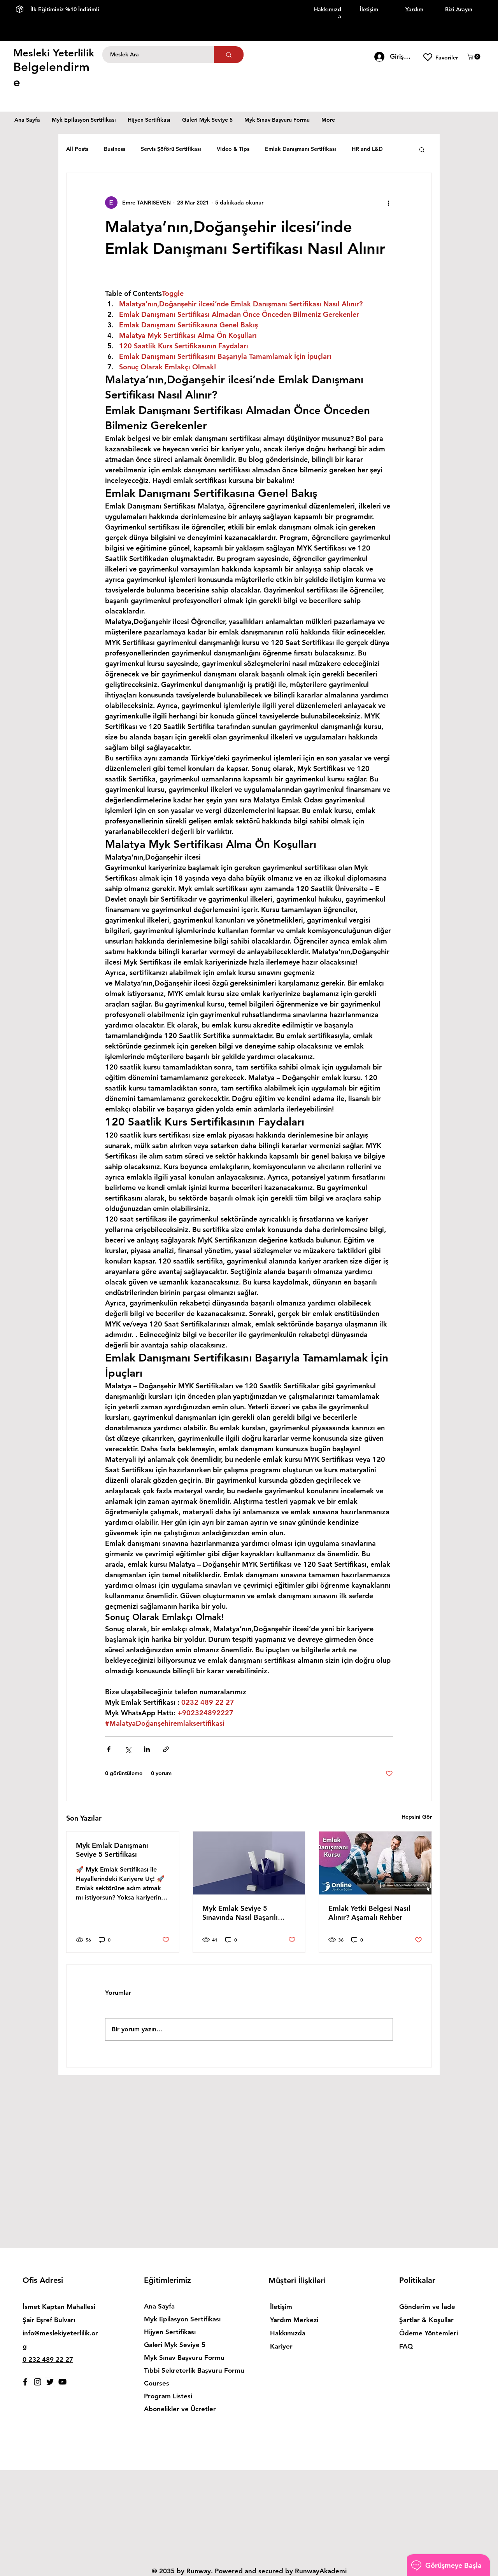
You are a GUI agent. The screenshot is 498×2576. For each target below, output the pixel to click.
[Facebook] (25, 2382)
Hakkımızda (288, 2333)
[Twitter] (50, 2382)
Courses (157, 2383)
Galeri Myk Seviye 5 (175, 2345)
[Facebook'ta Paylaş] (109, 1749)
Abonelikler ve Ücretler (180, 2409)
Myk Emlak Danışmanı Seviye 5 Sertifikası (112, 1850)
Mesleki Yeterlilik (54, 53)
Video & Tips (233, 149)
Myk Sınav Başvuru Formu (184, 2358)
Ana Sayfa (159, 2306)
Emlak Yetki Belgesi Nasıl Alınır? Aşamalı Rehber (369, 1913)
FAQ (406, 2346)
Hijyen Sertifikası (170, 2332)
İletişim (281, 2307)
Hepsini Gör (417, 1817)
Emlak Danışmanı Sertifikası (301, 149)
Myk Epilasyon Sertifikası (182, 2319)
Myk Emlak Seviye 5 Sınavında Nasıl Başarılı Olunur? (240, 1913)
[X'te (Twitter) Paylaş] (128, 1749)
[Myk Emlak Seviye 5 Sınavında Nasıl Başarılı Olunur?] (249, 1863)
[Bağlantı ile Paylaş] (166, 1749)
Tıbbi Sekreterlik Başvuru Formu (187, 2370)
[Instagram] (38, 2382)
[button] (474, 57)
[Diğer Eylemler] (388, 203)
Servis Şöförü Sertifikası (171, 149)
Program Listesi (168, 2396)
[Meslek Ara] (229, 55)
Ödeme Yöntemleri (430, 2333)
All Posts (77, 149)
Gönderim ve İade (427, 2307)
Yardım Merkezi (294, 2320)
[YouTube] (62, 2382)
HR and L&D (367, 149)
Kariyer (281, 2346)
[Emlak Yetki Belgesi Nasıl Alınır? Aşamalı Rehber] (375, 1863)
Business (115, 149)
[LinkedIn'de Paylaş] (147, 1749)
